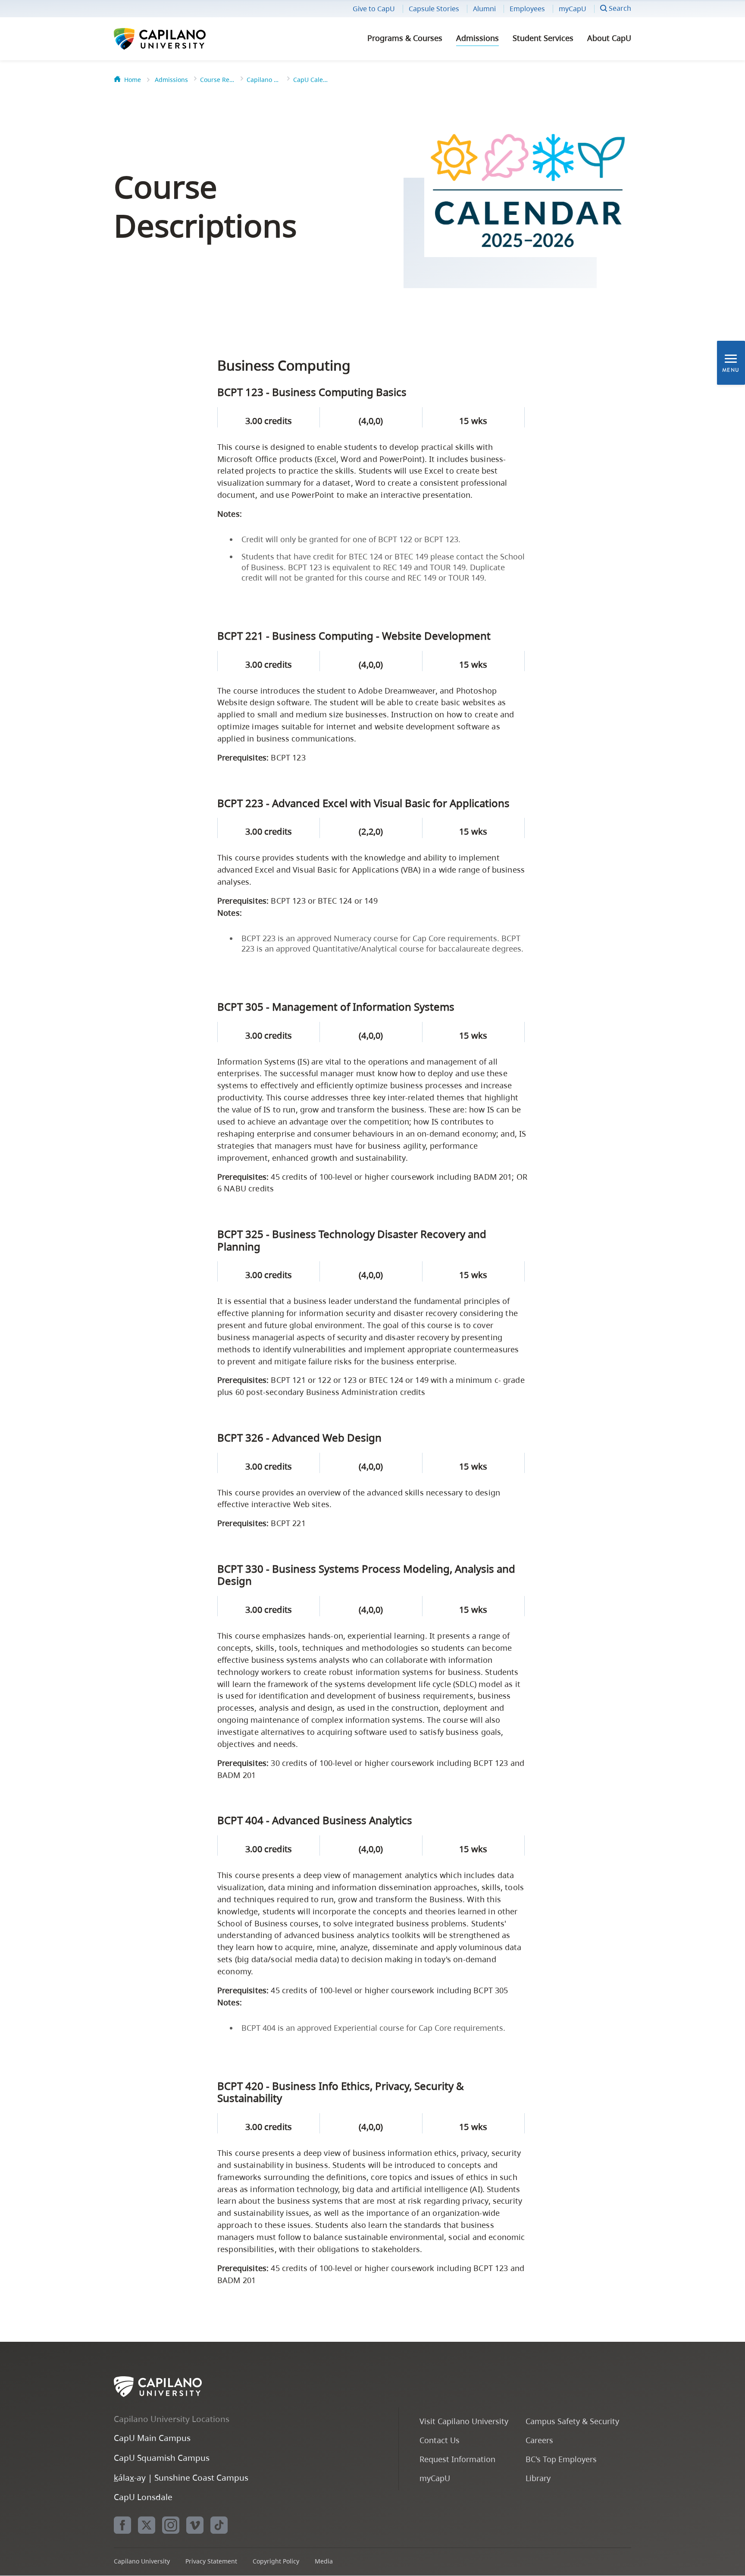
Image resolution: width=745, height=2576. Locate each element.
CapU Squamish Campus (162, 2458)
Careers (539, 2440)
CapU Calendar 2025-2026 (310, 80)
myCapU (573, 9)
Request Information (457, 2459)
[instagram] (171, 2525)
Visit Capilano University (464, 2421)
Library (538, 2478)
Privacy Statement (211, 2561)
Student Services (543, 38)
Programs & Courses (405, 38)
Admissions (477, 38)
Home (133, 80)
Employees (527, 9)
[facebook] (122, 2525)
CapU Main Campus (152, 2438)
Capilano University (183, 39)
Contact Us (440, 2440)
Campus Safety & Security (572, 2421)
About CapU (609, 38)
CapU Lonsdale (143, 2497)
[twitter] (147, 2525)
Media (324, 2561)
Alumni (484, 9)
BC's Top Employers (561, 2459)
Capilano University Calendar (264, 80)
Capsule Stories (434, 9)
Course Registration (217, 80)
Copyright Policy (276, 2561)
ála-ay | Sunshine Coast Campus (181, 2477)
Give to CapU (374, 9)
